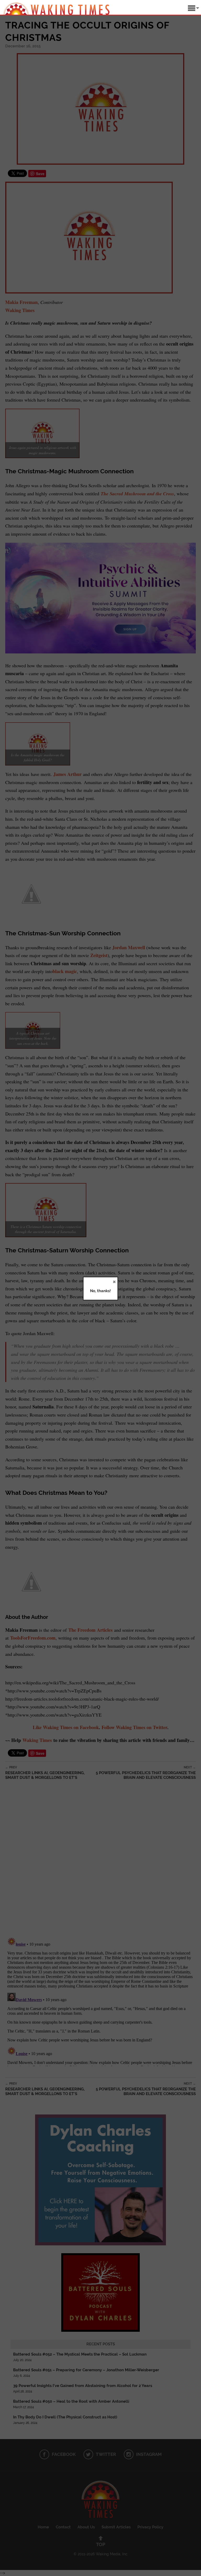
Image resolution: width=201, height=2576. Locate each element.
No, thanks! (100, 1291)
